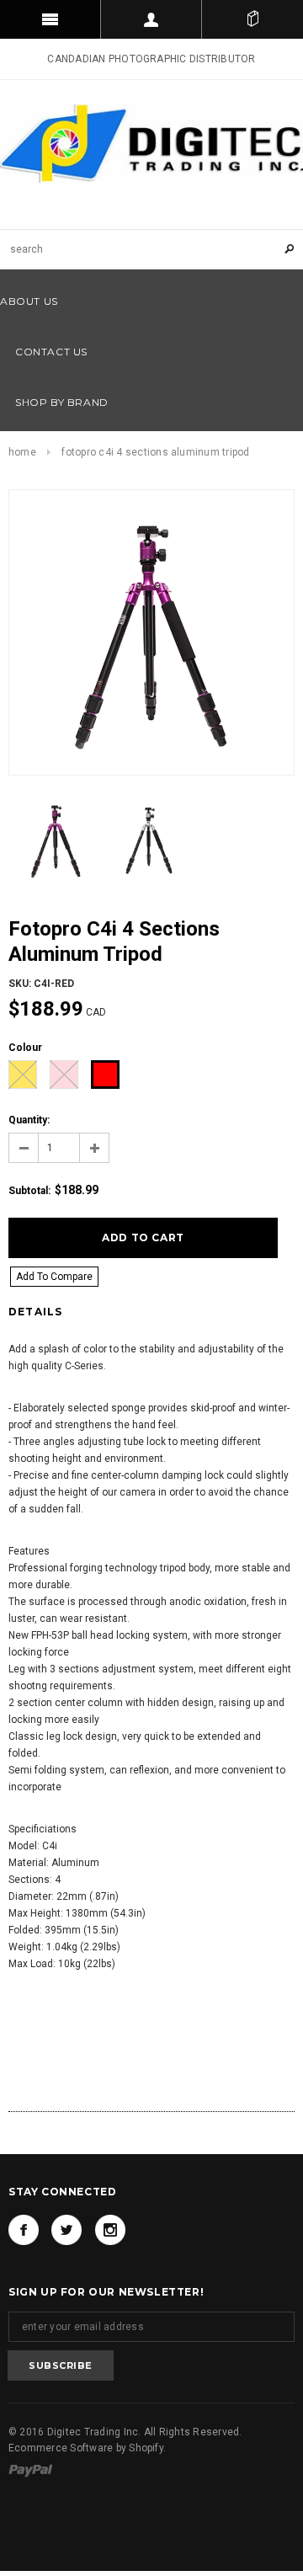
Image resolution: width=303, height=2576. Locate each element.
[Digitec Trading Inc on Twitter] (66, 2230)
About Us (29, 301)
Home (22, 452)
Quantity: (29, 1120)
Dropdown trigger (151, 19)
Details (35, 1312)
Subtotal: (29, 1191)
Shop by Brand (62, 402)
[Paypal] (31, 2470)
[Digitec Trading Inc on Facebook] (24, 2230)
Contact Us (51, 352)
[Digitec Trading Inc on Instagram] (110, 2230)
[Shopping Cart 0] (252, 19)
